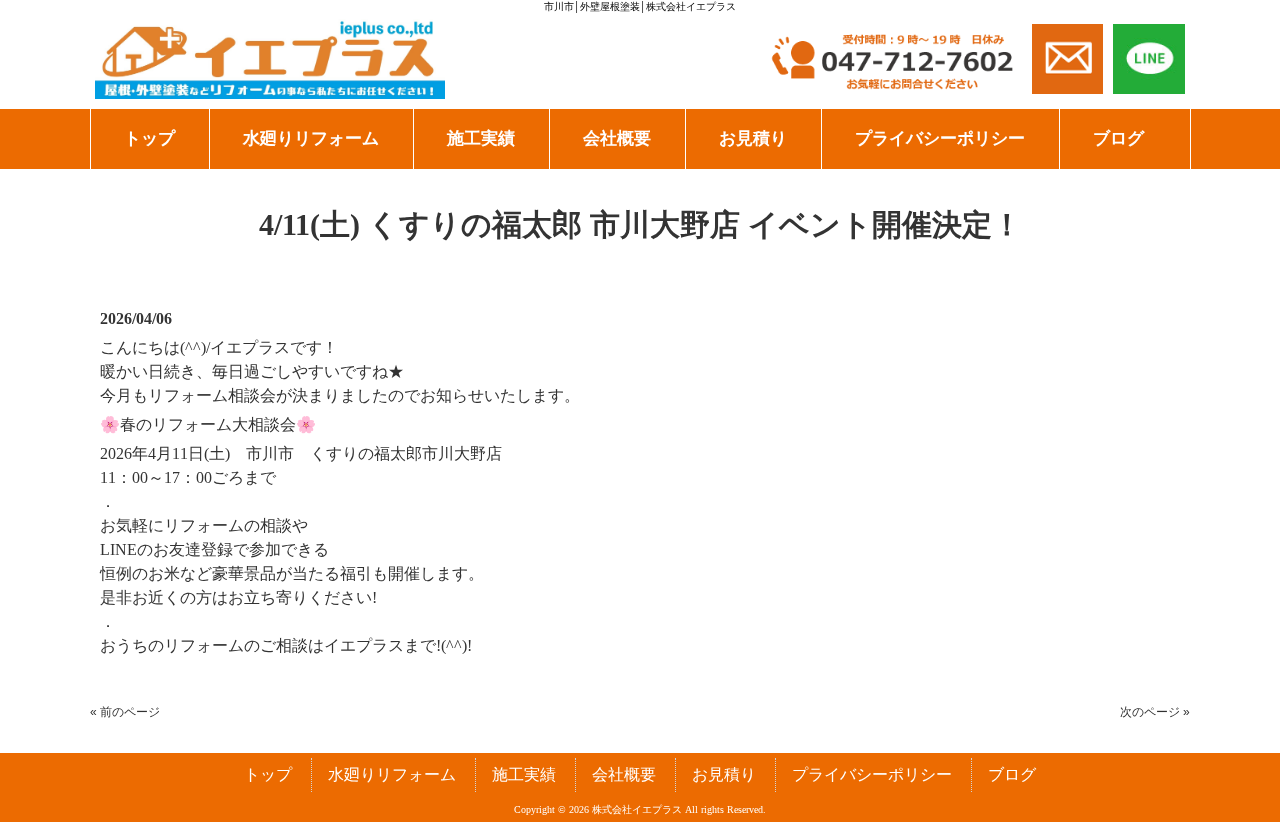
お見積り (724, 774)
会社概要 (624, 774)
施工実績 (524, 774)
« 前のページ (125, 712)
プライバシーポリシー (872, 774)
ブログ (1012, 774)
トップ (268, 774)
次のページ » (1155, 712)
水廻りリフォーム (392, 774)
